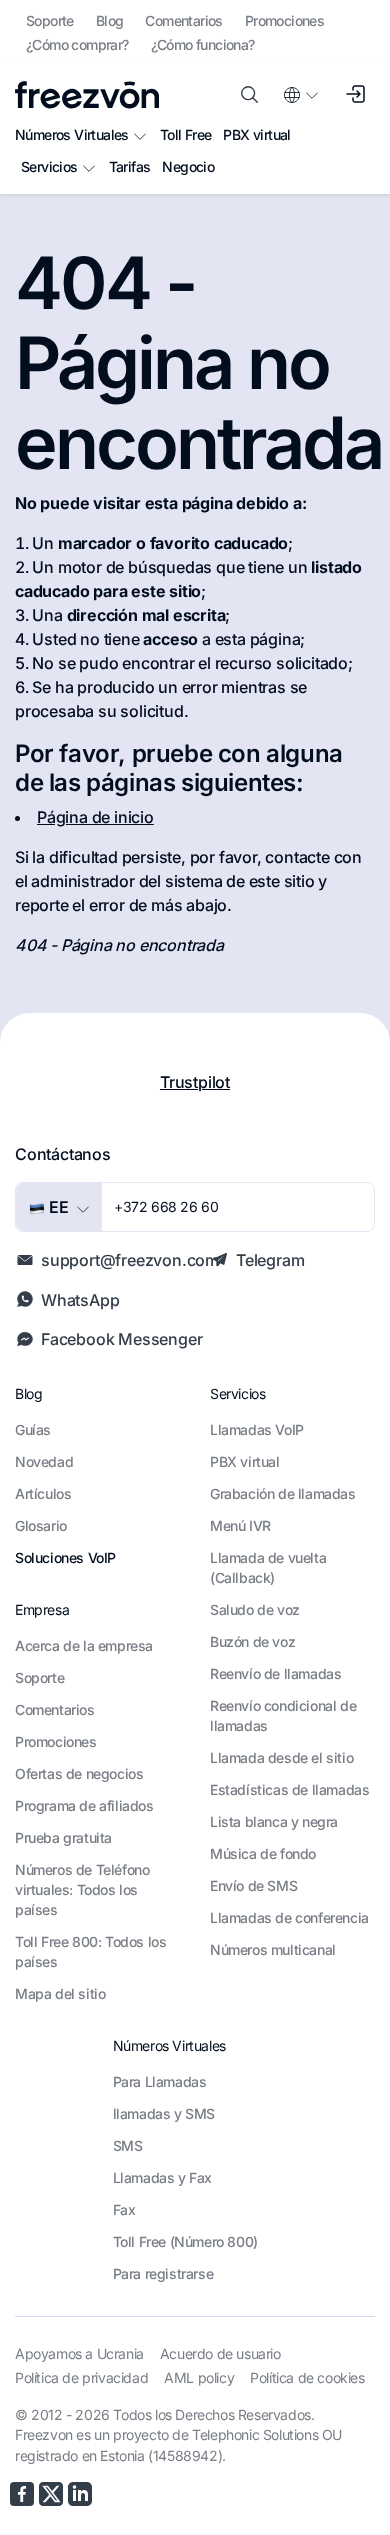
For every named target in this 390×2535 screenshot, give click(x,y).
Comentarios (183, 20)
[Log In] (355, 95)
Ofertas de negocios (79, 1773)
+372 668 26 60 (166, 1206)
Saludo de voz (255, 1609)
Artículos (43, 1493)
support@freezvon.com (130, 1260)
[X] (51, 2494)
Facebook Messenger (121, 1339)
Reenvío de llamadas (275, 1673)
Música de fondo (263, 1853)
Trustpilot (195, 1082)
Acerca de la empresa (84, 1645)
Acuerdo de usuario (220, 2353)
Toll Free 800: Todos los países (90, 1951)
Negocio (188, 166)
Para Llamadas (160, 2081)
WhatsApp (80, 1300)
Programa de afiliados (84, 1805)
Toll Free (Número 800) (185, 2241)
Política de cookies (307, 2377)
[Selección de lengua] (300, 95)
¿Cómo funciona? (203, 44)
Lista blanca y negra (274, 1821)
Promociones (284, 20)
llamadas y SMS (164, 2113)
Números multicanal (273, 1949)
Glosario (41, 1525)
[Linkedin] (80, 2494)
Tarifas (130, 166)
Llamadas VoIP (257, 1429)
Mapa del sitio (60, 1993)
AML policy (199, 2377)
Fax (124, 2209)
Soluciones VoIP (65, 1557)
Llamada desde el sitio (281, 1757)
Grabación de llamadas (283, 1493)
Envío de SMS (253, 1885)
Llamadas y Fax (162, 2177)
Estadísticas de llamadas (289, 1789)
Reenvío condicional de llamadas (283, 1715)
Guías (33, 1429)
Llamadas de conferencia (289, 1917)
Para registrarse (163, 2273)
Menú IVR (240, 1525)
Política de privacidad (81, 2377)
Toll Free (186, 134)
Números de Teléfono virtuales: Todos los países (82, 1889)
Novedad (44, 1461)
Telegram (270, 1260)
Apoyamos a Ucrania (79, 2353)
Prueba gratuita (63, 1837)
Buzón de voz (252, 1641)
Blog (110, 20)
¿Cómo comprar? (77, 44)
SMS (128, 2145)
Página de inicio (95, 817)
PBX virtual (256, 134)
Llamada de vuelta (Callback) (268, 1567)
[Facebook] (22, 2494)
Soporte (50, 20)
